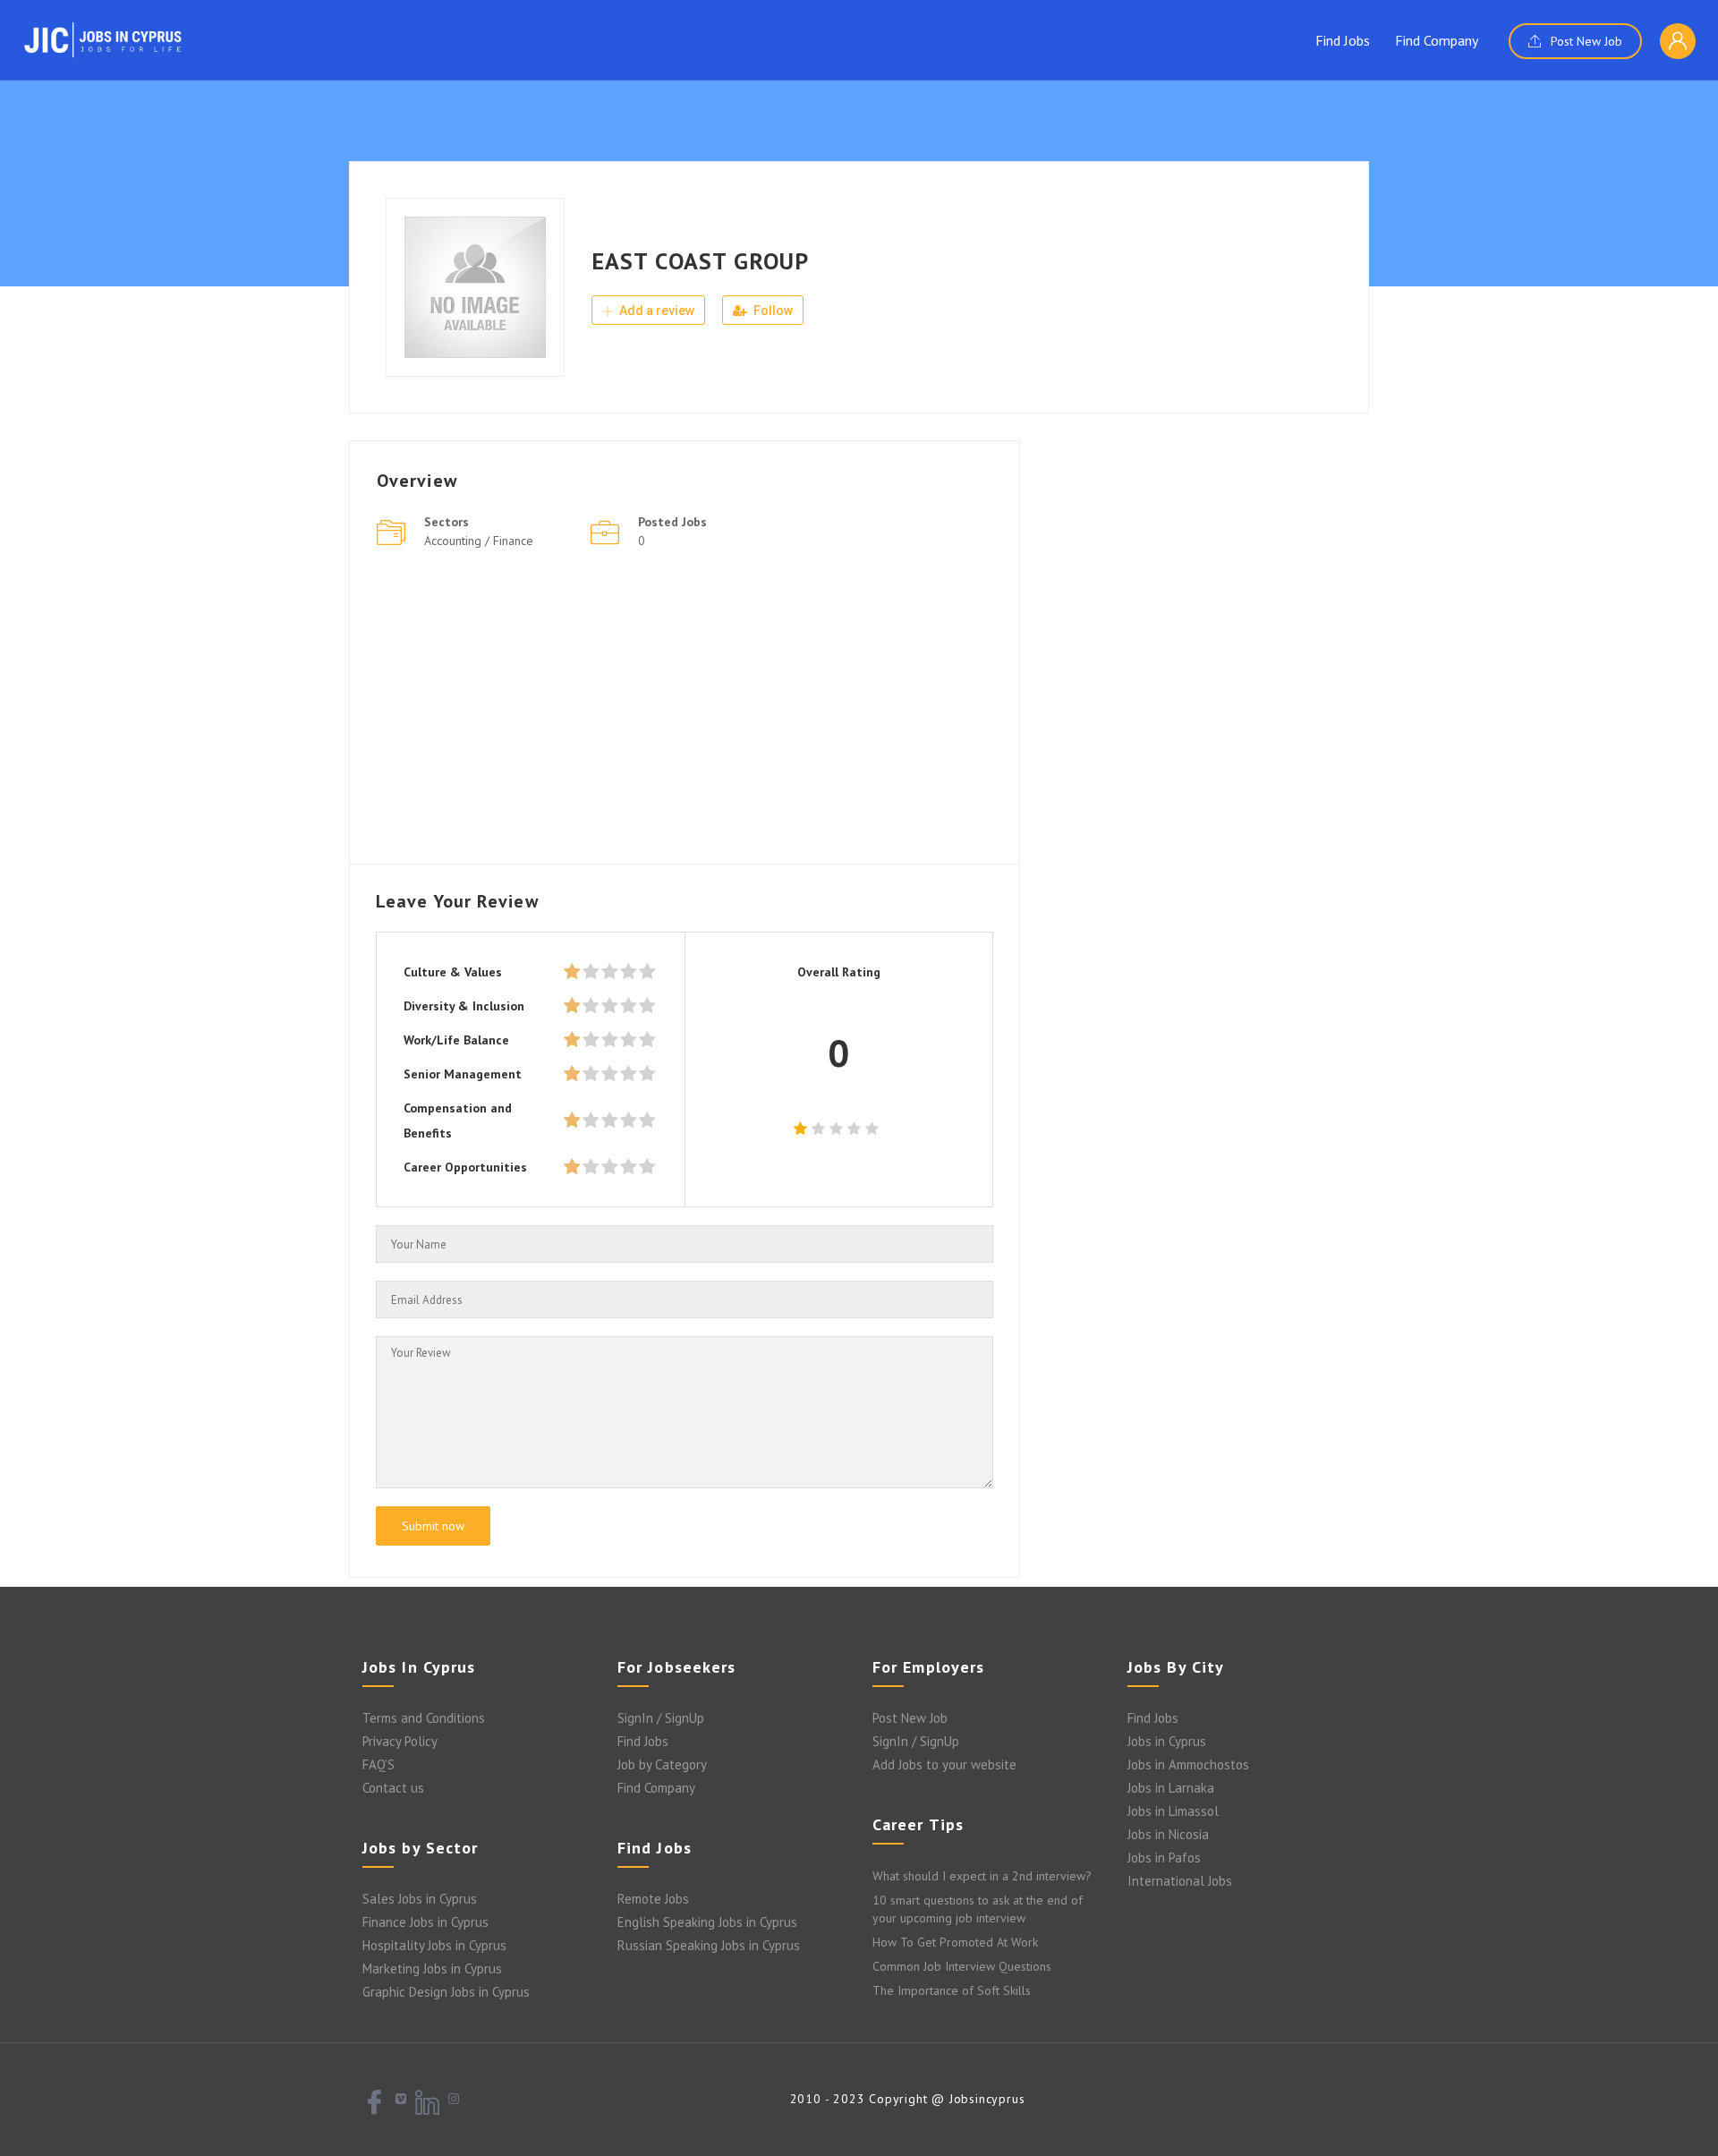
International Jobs (1180, 1881)
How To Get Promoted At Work (955, 1942)
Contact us (393, 1788)
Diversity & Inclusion (464, 1006)
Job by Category (662, 1764)
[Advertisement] (685, 712)
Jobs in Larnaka (1171, 1788)
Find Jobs (1343, 40)
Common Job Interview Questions (962, 1966)
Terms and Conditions (424, 1718)
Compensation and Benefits (458, 1121)
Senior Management (463, 1074)
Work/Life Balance (456, 1040)
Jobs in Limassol (1173, 1811)
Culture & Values (453, 972)
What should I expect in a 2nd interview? (982, 1876)
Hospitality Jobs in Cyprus (434, 1945)
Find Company (1437, 40)
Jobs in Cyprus (1167, 1741)
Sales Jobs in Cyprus (420, 1899)
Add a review (655, 311)
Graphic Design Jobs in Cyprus (446, 1992)
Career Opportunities (465, 1167)
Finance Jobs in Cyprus (425, 1922)
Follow (772, 311)
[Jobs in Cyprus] (103, 39)
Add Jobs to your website (944, 1764)
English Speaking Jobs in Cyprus (707, 1922)
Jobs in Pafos (1164, 1858)
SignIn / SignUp (661, 1718)
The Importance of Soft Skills (952, 1990)
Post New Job (1585, 41)
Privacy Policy (400, 1741)
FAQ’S (378, 1764)
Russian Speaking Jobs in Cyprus (709, 1945)
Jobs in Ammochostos (1188, 1764)
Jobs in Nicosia (1168, 1834)
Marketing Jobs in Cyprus (432, 1969)
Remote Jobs (653, 1899)
